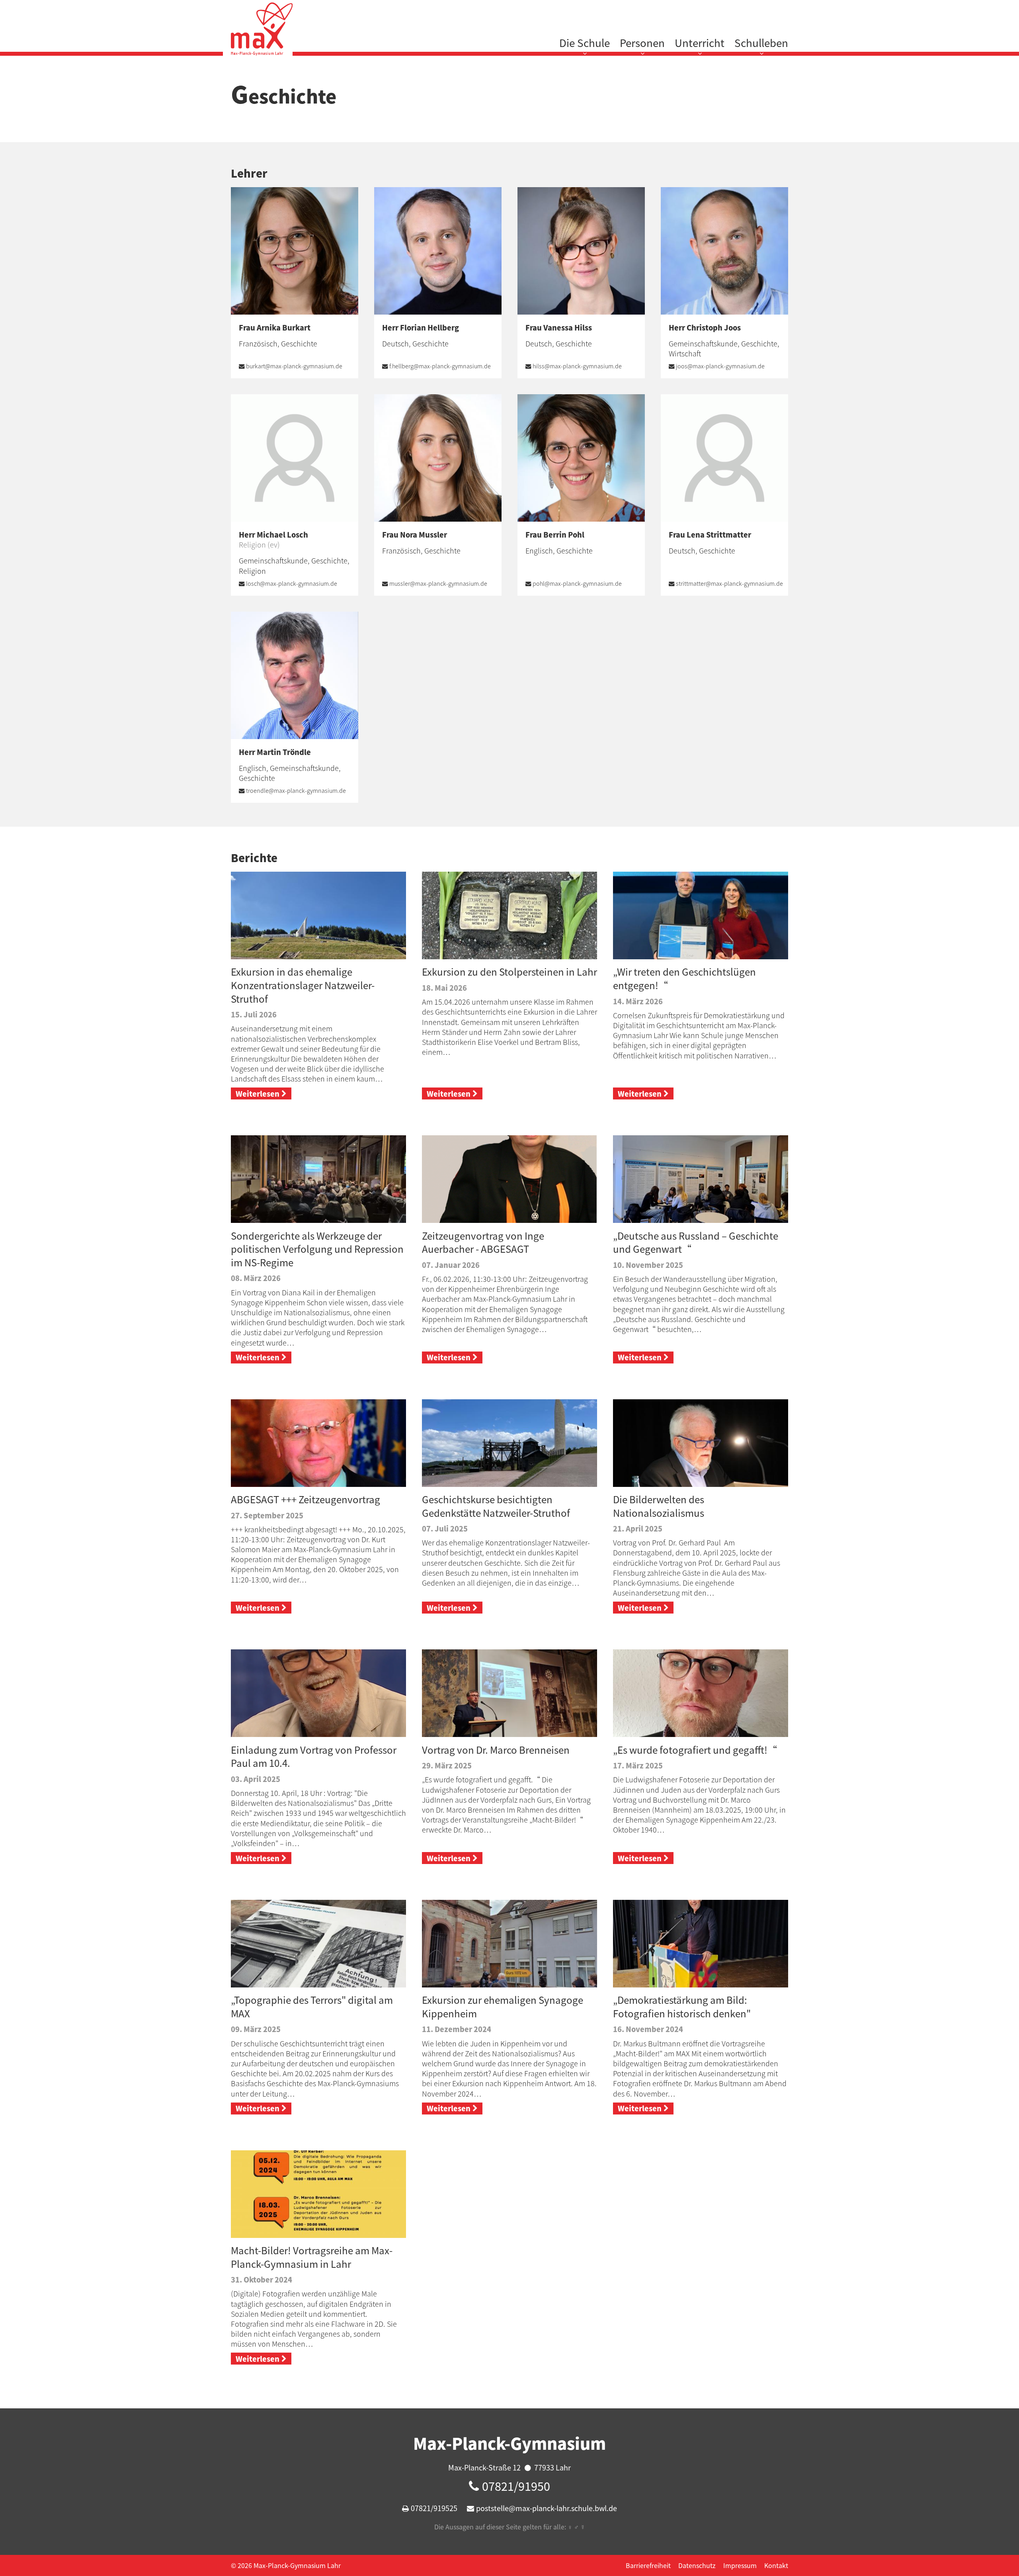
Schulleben (761, 43)
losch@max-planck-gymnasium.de (292, 583)
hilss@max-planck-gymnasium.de (577, 366)
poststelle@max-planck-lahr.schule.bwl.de (547, 2508)
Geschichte (299, 343)
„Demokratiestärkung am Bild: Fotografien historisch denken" (682, 2007)
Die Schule (585, 43)
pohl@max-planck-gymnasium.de (577, 583)
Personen (642, 43)
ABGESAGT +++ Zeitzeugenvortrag (306, 1499)
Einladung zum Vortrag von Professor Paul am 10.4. (314, 1756)
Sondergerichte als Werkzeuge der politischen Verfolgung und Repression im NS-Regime (317, 1249)
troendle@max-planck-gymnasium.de (296, 790)
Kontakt (776, 2565)
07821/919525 (434, 2508)
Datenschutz (697, 2565)
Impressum (740, 2565)
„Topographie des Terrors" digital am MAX (312, 2007)
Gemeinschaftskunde (703, 343)
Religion (252, 571)
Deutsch (395, 343)
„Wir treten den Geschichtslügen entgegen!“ (684, 978)
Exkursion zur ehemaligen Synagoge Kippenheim (503, 2007)
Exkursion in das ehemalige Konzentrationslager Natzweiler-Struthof (303, 985)
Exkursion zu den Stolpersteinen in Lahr (509, 972)
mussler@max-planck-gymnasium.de (438, 583)
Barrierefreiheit (648, 2565)
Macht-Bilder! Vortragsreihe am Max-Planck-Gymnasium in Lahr (312, 2257)
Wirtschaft (685, 353)
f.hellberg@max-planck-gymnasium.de (440, 366)
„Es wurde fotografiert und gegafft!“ (695, 1750)
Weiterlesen (258, 1094)
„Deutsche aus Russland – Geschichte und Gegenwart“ (697, 1242)
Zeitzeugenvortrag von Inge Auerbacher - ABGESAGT (483, 1242)
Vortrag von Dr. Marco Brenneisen (496, 1750)
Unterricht (700, 43)
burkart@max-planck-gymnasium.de (294, 366)
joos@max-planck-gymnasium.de (720, 366)
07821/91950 (516, 2486)
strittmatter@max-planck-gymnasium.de (729, 583)
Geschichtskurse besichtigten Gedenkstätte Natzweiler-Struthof (496, 1506)
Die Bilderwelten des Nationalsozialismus (660, 1506)
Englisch (539, 551)
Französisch (258, 343)
